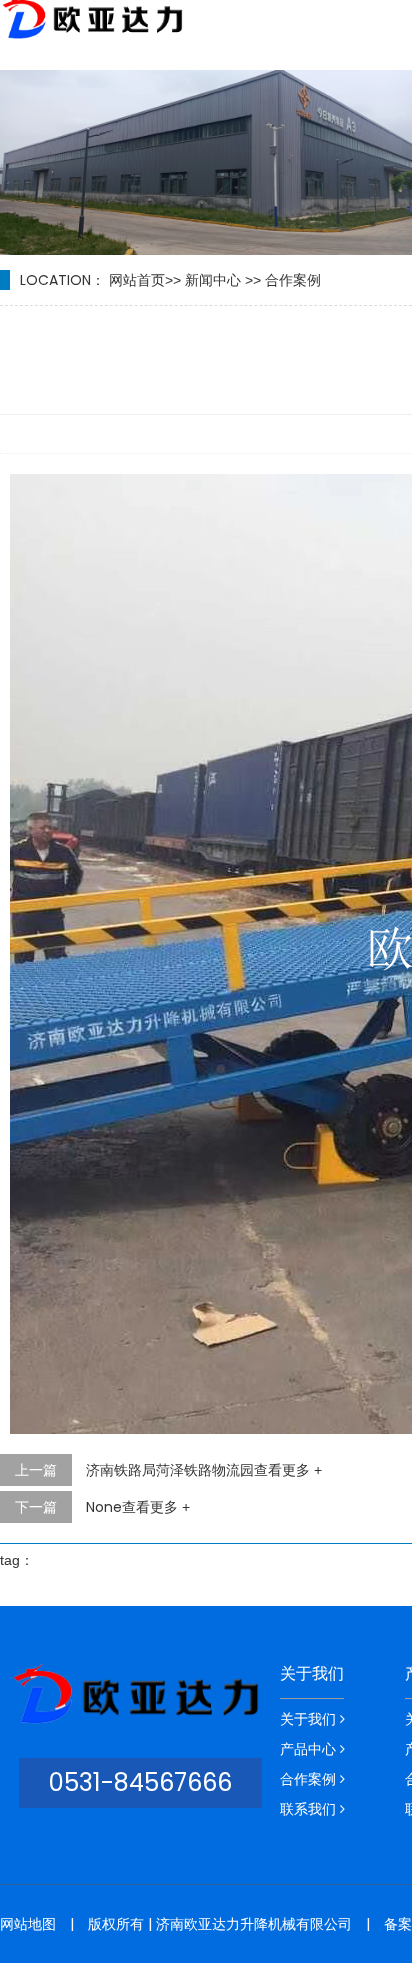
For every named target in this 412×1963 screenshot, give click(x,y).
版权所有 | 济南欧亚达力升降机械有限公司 (220, 1924)
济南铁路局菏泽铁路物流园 (204, 1470)
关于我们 (312, 1674)
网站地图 (28, 1924)
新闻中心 (213, 280)
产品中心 (310, 1749)
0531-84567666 (140, 1782)
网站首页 (137, 280)
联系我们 (310, 1809)
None (138, 1507)
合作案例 (293, 280)
